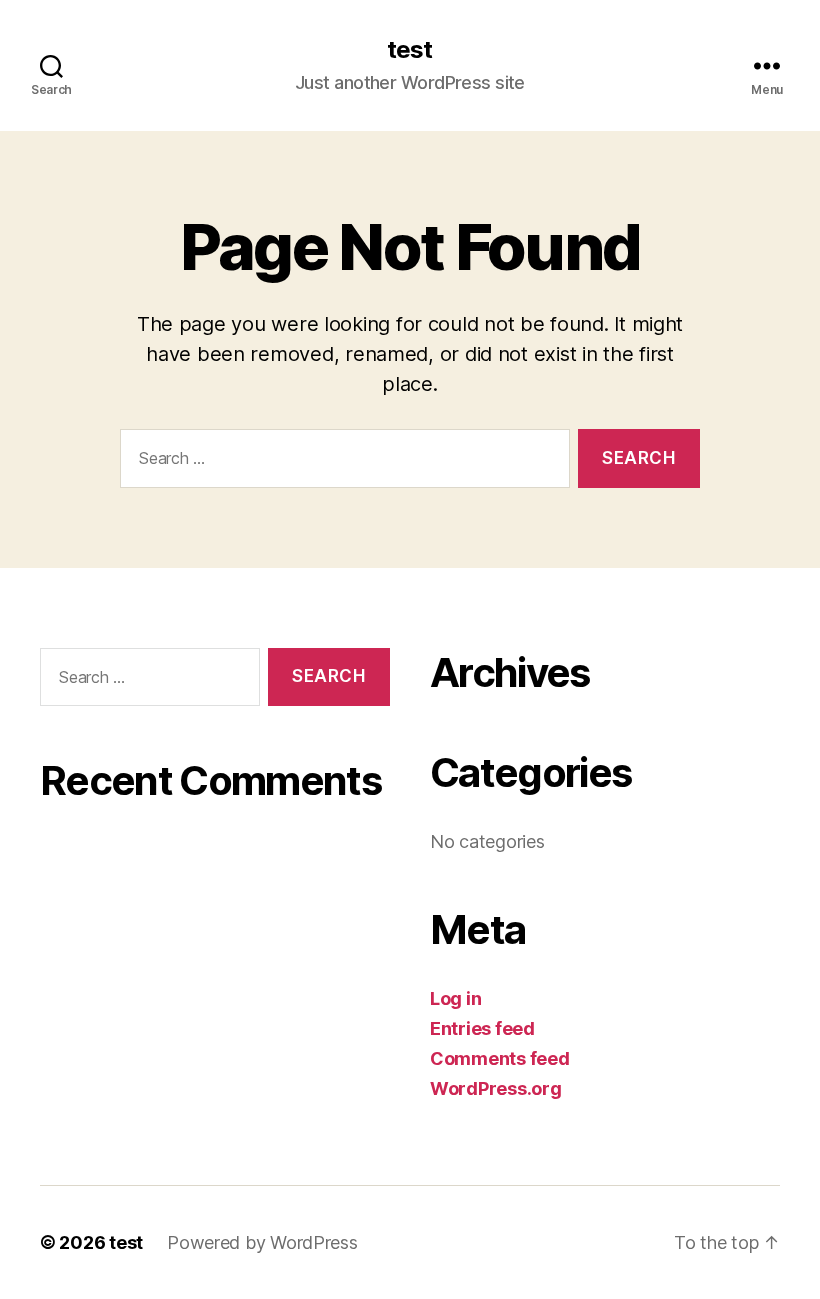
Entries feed (482, 1028)
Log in (455, 998)
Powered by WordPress (262, 1242)
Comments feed (500, 1058)
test (409, 50)
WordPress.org (496, 1088)
